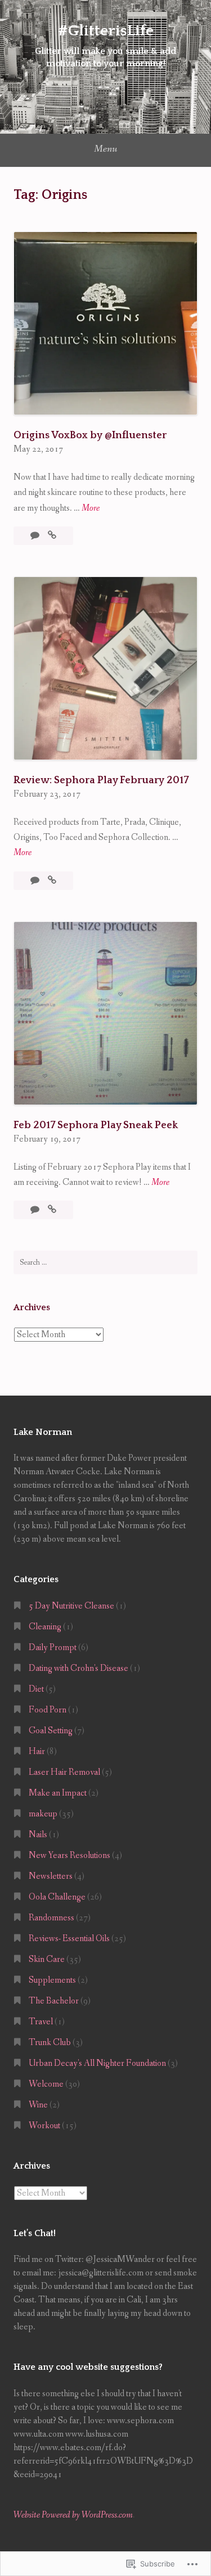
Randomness (51, 1918)
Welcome (46, 2084)
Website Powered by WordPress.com (73, 2515)
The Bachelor (54, 2001)
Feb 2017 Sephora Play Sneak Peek (96, 1125)
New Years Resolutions (69, 1855)
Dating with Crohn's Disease (78, 1668)
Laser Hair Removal (64, 1772)
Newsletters (51, 1876)
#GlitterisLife (106, 31)
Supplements (52, 1980)
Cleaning (45, 1627)
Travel (41, 2022)
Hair (37, 1752)
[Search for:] (105, 1262)
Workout (44, 2126)
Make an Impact (58, 1793)
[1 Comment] (36, 881)
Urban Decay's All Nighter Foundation (97, 2063)
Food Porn (48, 1710)
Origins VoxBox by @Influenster (90, 435)
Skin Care (47, 1959)
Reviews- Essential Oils (69, 1939)
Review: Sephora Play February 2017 (101, 780)
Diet (36, 1689)
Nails (38, 1835)
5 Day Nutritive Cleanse (71, 1606)
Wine (38, 2105)
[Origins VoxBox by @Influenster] (52, 536)
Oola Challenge (57, 1897)
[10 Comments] (36, 536)
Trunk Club (50, 2043)
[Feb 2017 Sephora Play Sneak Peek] (52, 1210)
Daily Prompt (53, 1648)
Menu (105, 149)
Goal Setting (51, 1731)
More (91, 509)
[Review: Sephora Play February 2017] (52, 881)
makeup (43, 1814)
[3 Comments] (36, 1210)
